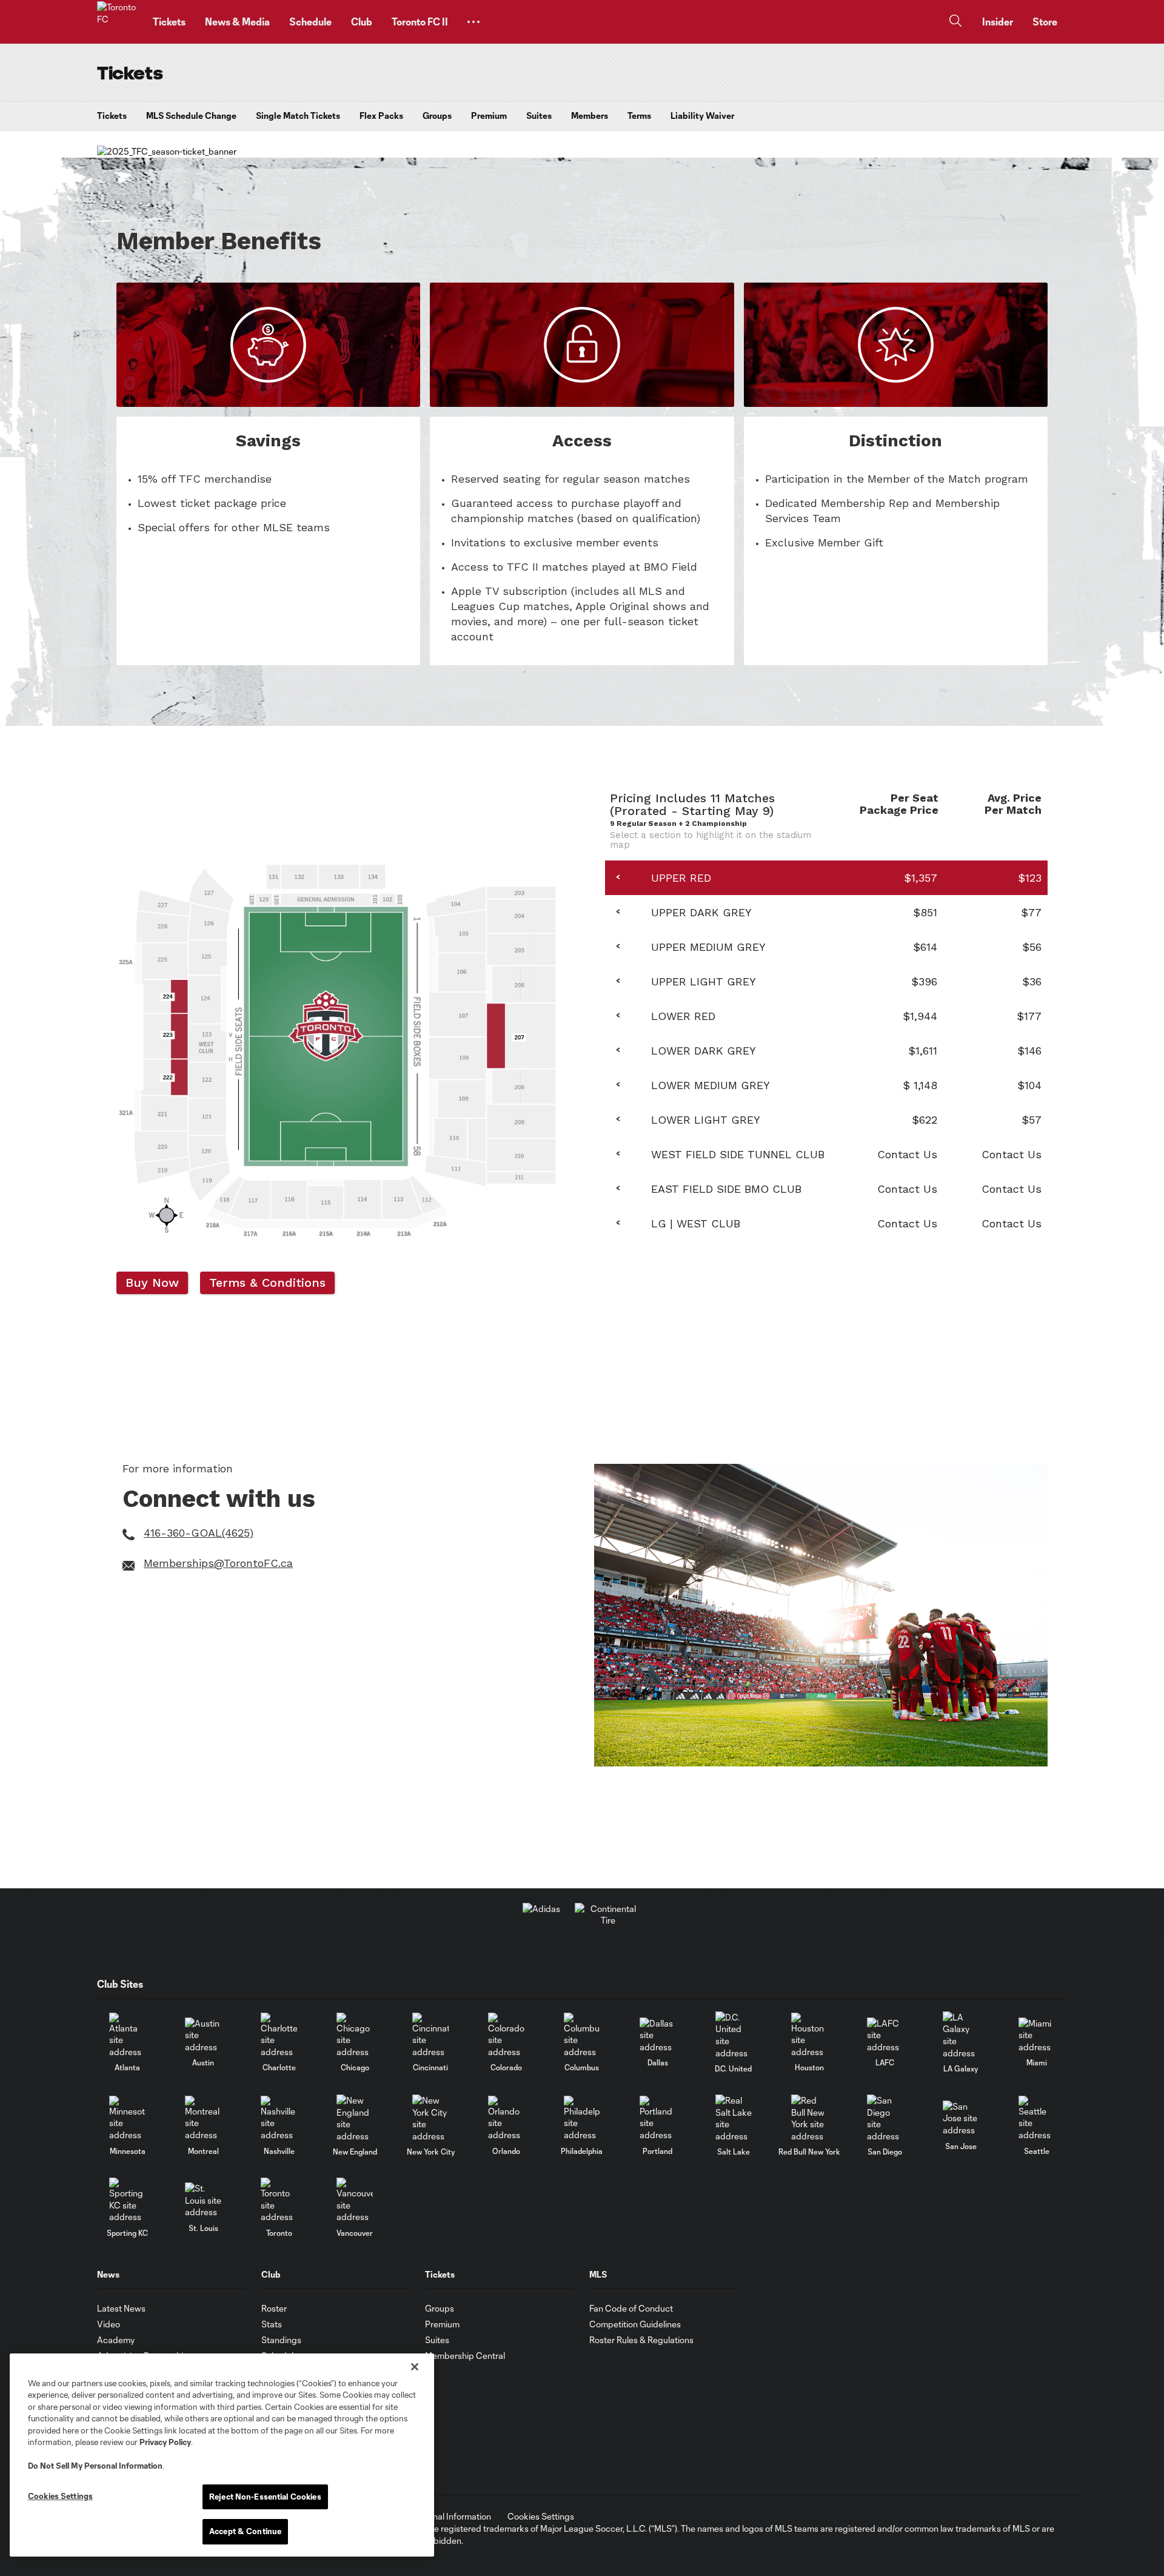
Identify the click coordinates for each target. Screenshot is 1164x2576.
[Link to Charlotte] (279, 2035)
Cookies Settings (541, 2516)
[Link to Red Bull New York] (809, 2118)
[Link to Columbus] (582, 2035)
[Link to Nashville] (279, 2118)
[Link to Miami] (1037, 2035)
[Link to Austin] (203, 2035)
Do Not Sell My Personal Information (95, 2466)
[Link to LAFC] (885, 2035)
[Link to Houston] (809, 2035)
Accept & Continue (245, 2531)
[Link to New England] (355, 2118)
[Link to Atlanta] (127, 2035)
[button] (473, 22)
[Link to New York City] (430, 2118)
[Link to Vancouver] (355, 2200)
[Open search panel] (955, 22)
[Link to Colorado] (506, 2035)
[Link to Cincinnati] (430, 2035)
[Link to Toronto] (279, 2200)
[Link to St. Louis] (203, 2200)
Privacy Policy (165, 2442)
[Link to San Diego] (885, 2118)
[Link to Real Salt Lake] (734, 2118)
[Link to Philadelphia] (582, 2118)
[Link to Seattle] (1037, 2118)
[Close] (415, 2367)
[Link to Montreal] (203, 2118)
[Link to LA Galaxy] (961, 2035)
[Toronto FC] (118, 22)
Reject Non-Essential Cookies (265, 2497)
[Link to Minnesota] (127, 2118)
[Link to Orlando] (506, 2118)
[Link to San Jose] (961, 2118)
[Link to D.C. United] (734, 2035)
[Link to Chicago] (355, 2035)
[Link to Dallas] (658, 2035)
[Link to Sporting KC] (127, 2200)
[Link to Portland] (658, 2118)
